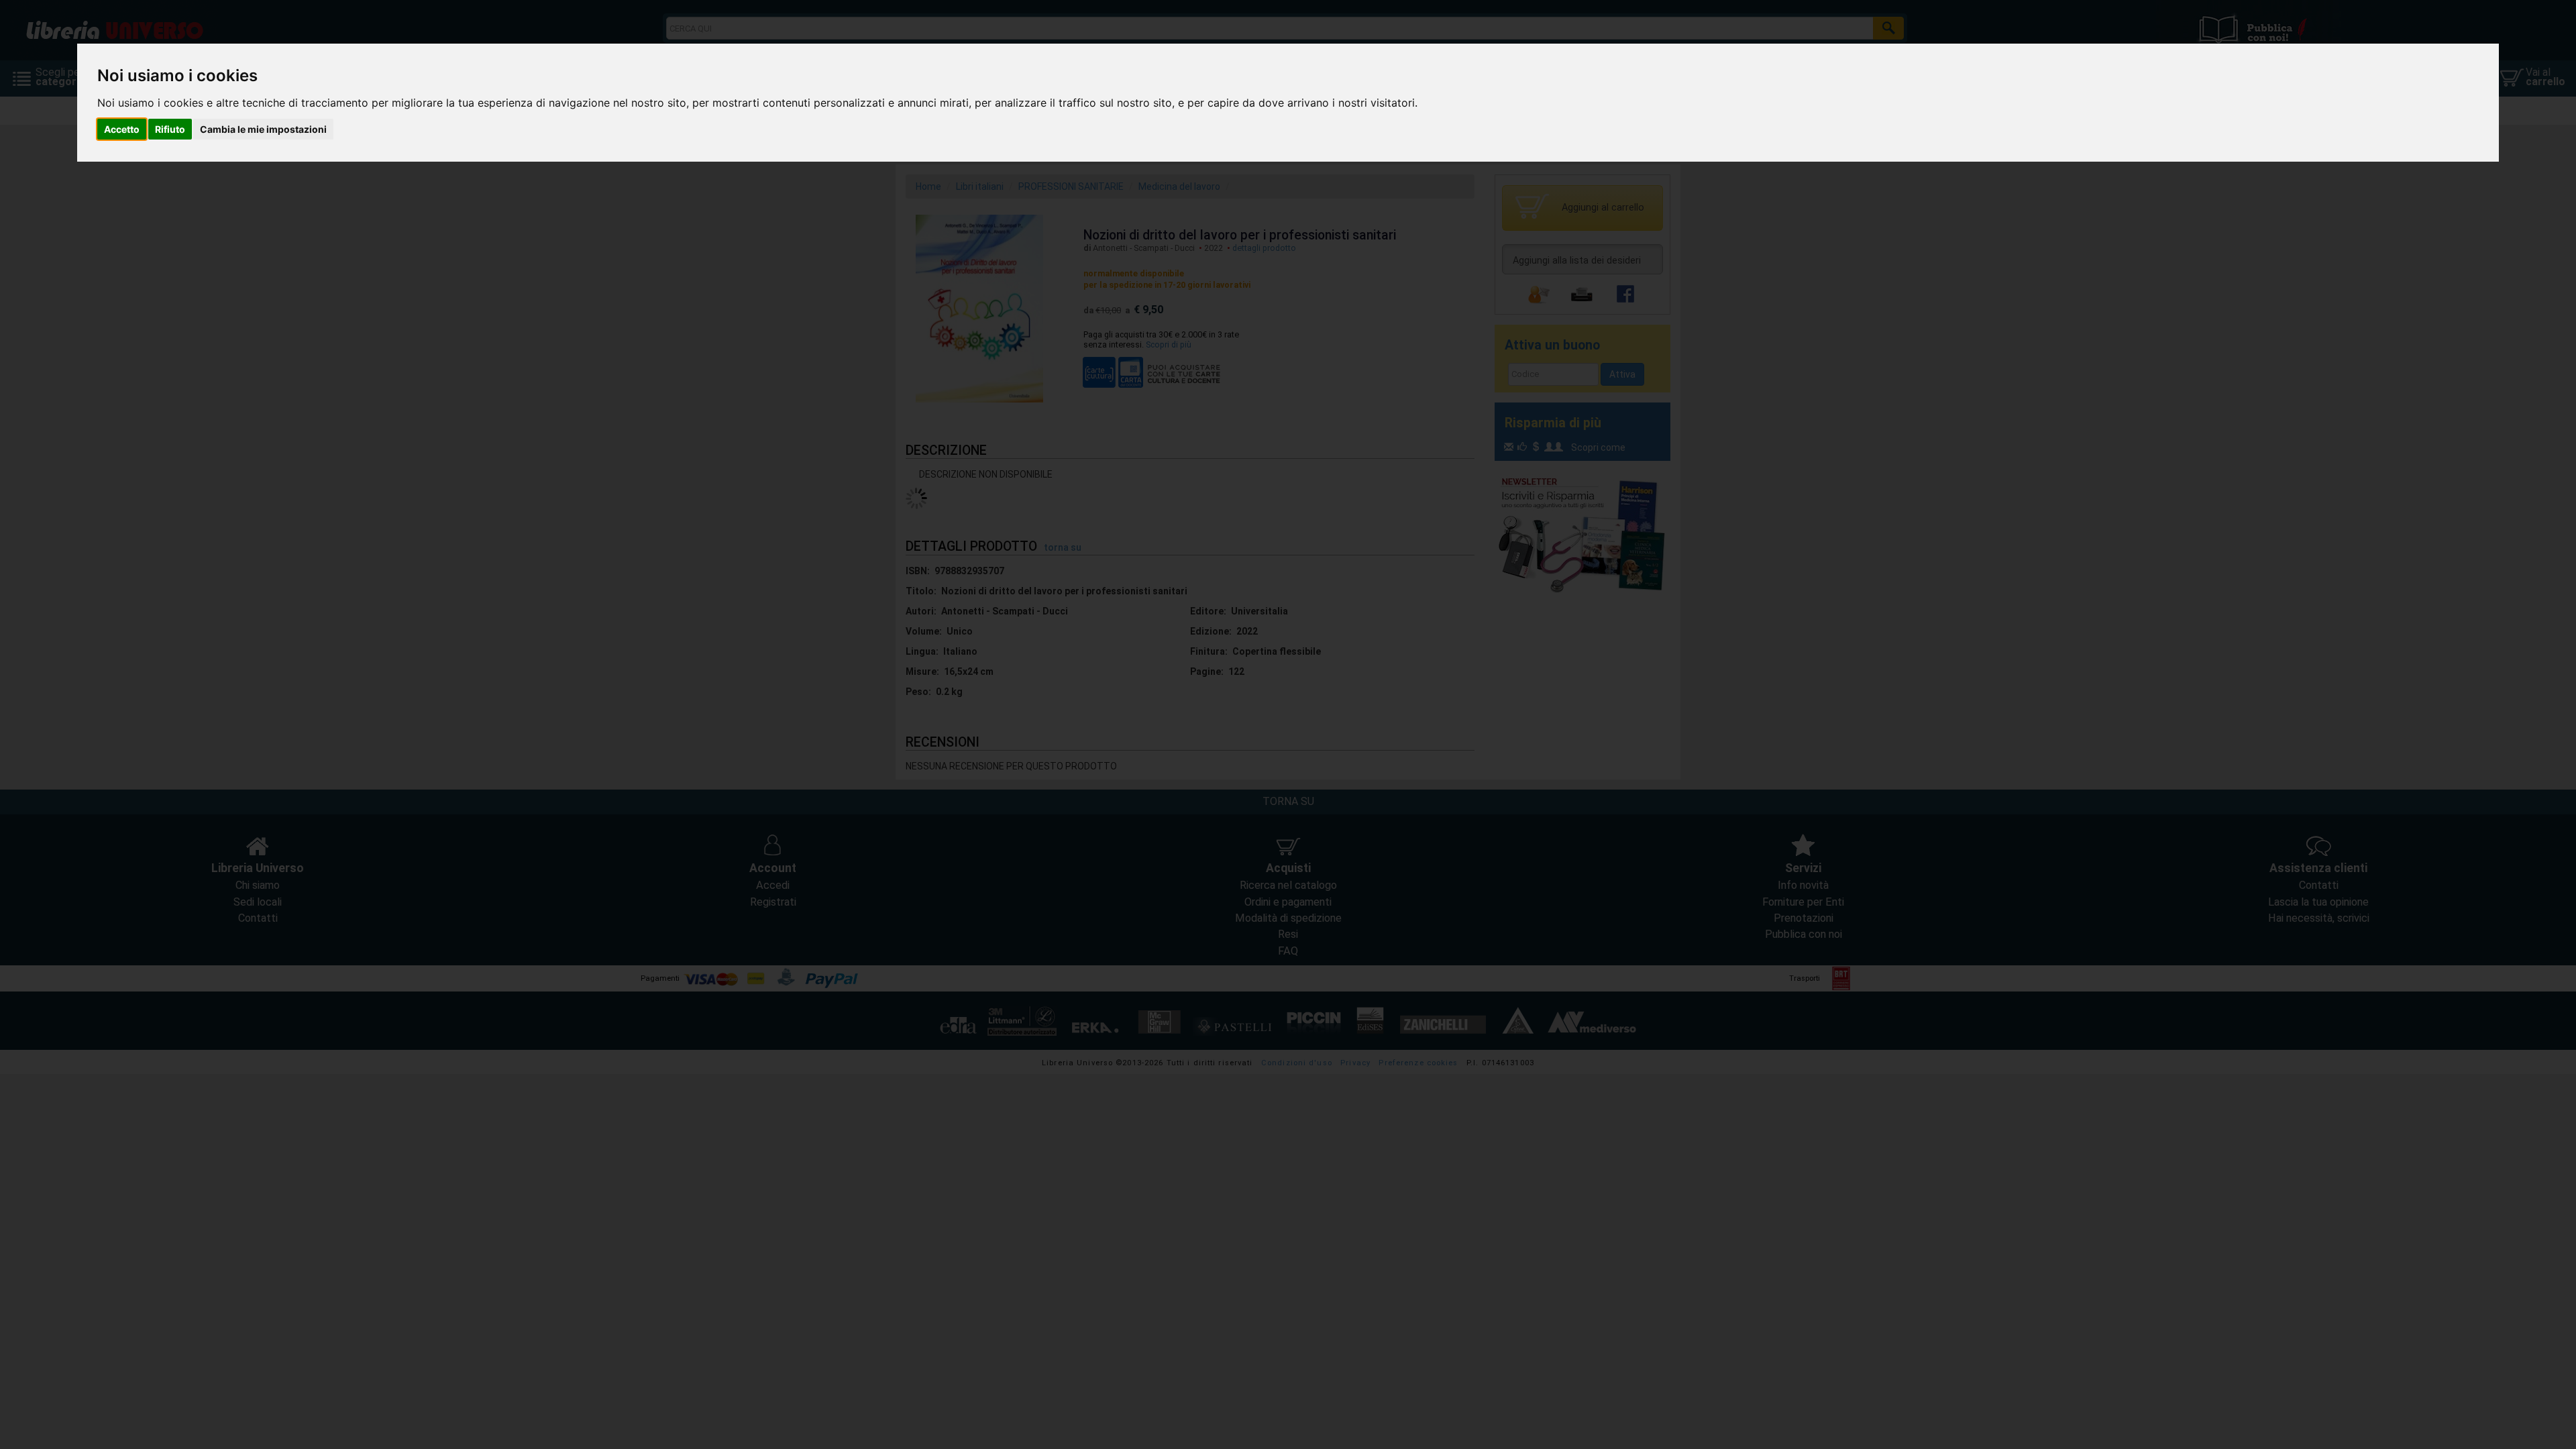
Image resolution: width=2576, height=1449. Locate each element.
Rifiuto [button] (170, 129)
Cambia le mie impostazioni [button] (263, 129)
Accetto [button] (122, 129)
